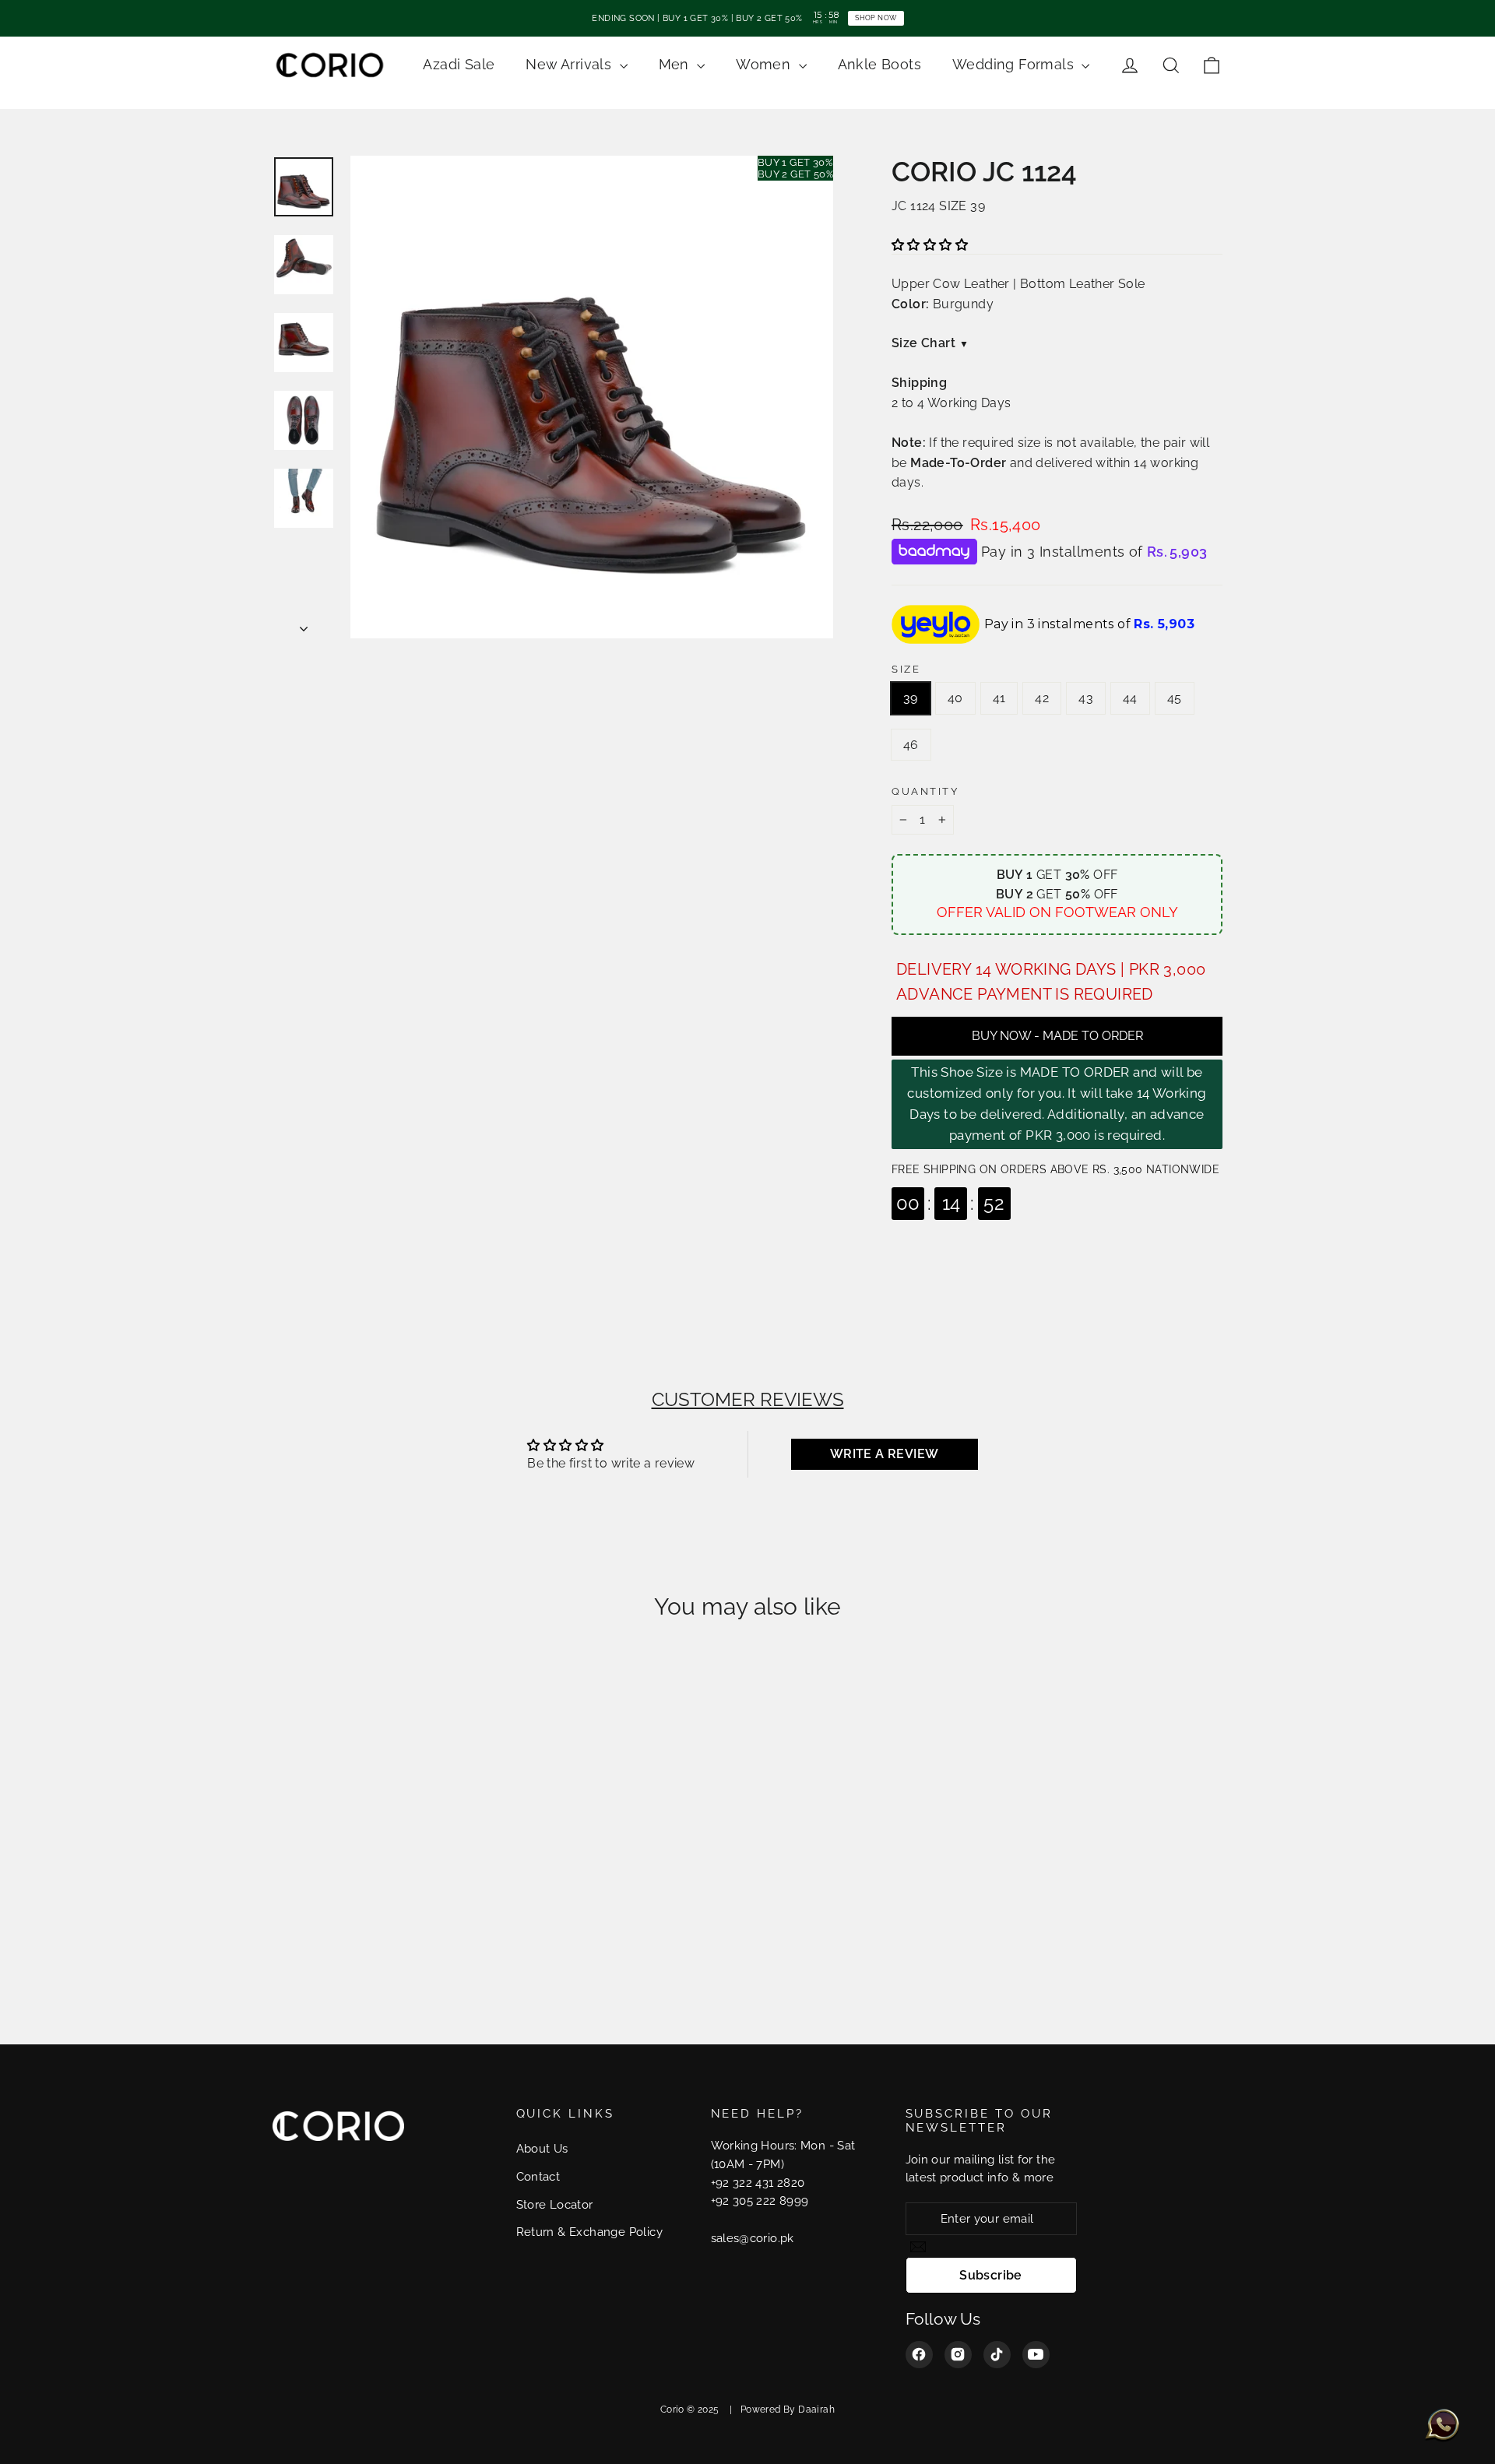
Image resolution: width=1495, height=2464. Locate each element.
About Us (542, 2148)
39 (911, 698)
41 (999, 698)
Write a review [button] (885, 1454)
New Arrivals (570, 64)
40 (955, 698)
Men (676, 64)
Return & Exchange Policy (590, 2232)
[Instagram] (958, 2355)
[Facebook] (919, 2355)
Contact (538, 2176)
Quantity (925, 791)
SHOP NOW (876, 18)
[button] (930, 245)
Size (906, 669)
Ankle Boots (879, 64)
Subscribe (991, 2275)
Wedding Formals (1015, 64)
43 (1086, 698)
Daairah (816, 2410)
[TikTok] (997, 2355)
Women (765, 64)
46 (911, 745)
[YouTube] (1036, 2355)
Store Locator (555, 2204)
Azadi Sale (459, 64)
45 (1175, 698)
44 (1130, 698)
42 (1042, 698)
